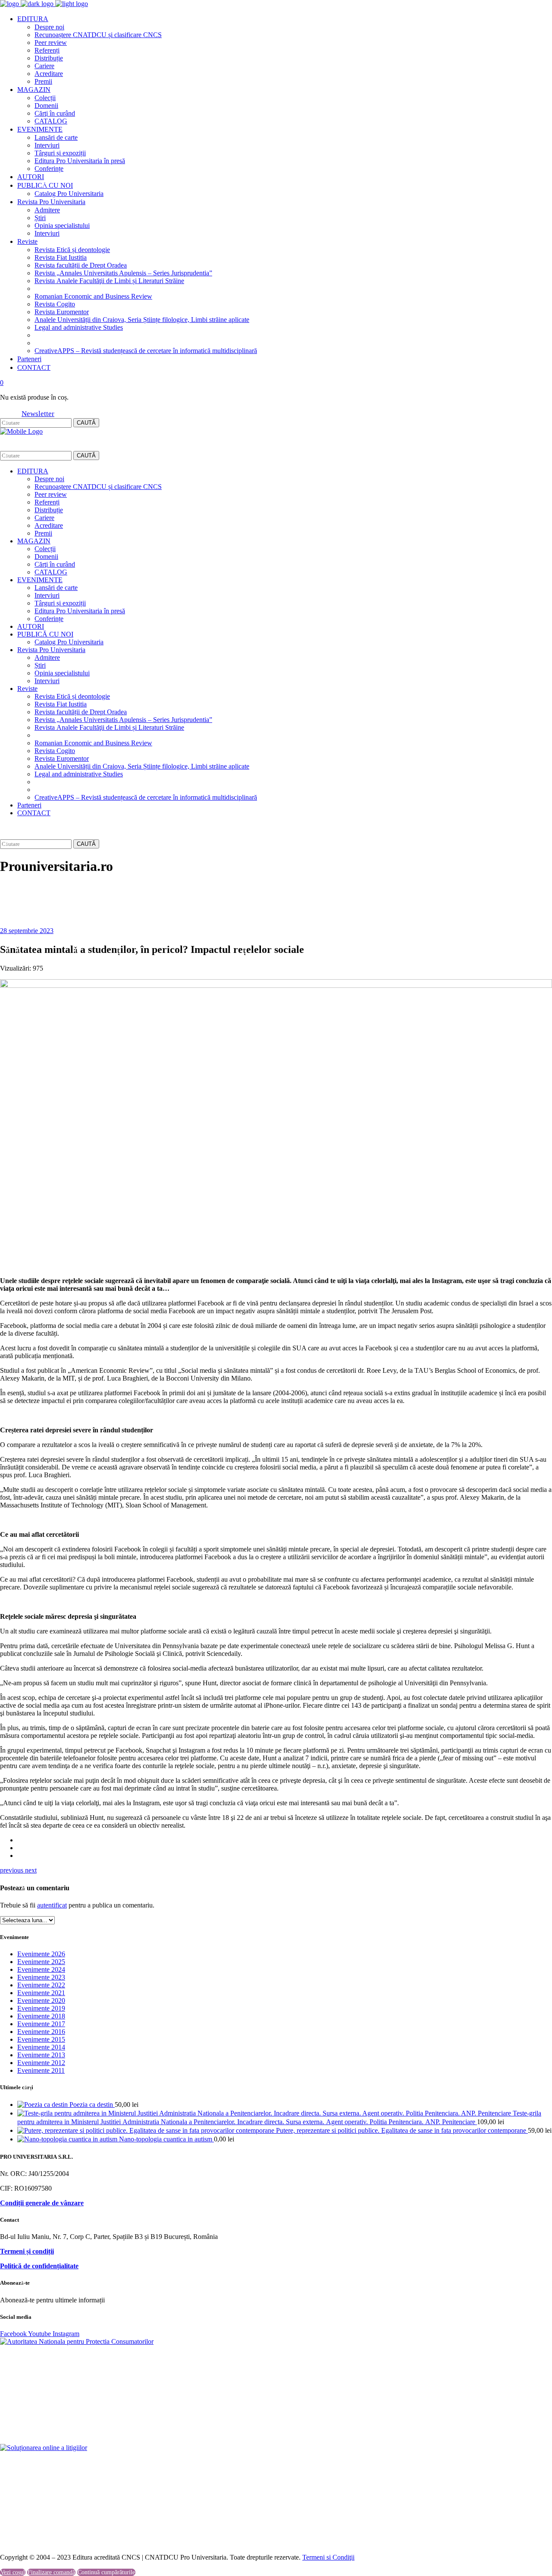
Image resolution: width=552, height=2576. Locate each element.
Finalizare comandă (51, 2572)
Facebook (14, 2334)
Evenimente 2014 (41, 2047)
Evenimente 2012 (41, 2063)
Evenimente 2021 (41, 1993)
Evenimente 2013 (41, 2055)
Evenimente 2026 (41, 1954)
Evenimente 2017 (41, 2024)
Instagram (66, 2334)
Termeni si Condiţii (328, 2557)
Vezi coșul (13, 2572)
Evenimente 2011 (41, 2070)
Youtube (40, 2334)
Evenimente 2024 (41, 1969)
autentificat (52, 1905)
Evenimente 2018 (41, 2016)
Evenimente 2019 (41, 2008)
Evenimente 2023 (41, 1977)
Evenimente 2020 (41, 2001)
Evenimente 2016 (41, 2032)
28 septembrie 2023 (27, 931)
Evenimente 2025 (41, 1962)
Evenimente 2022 (41, 1985)
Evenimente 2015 (41, 2039)
